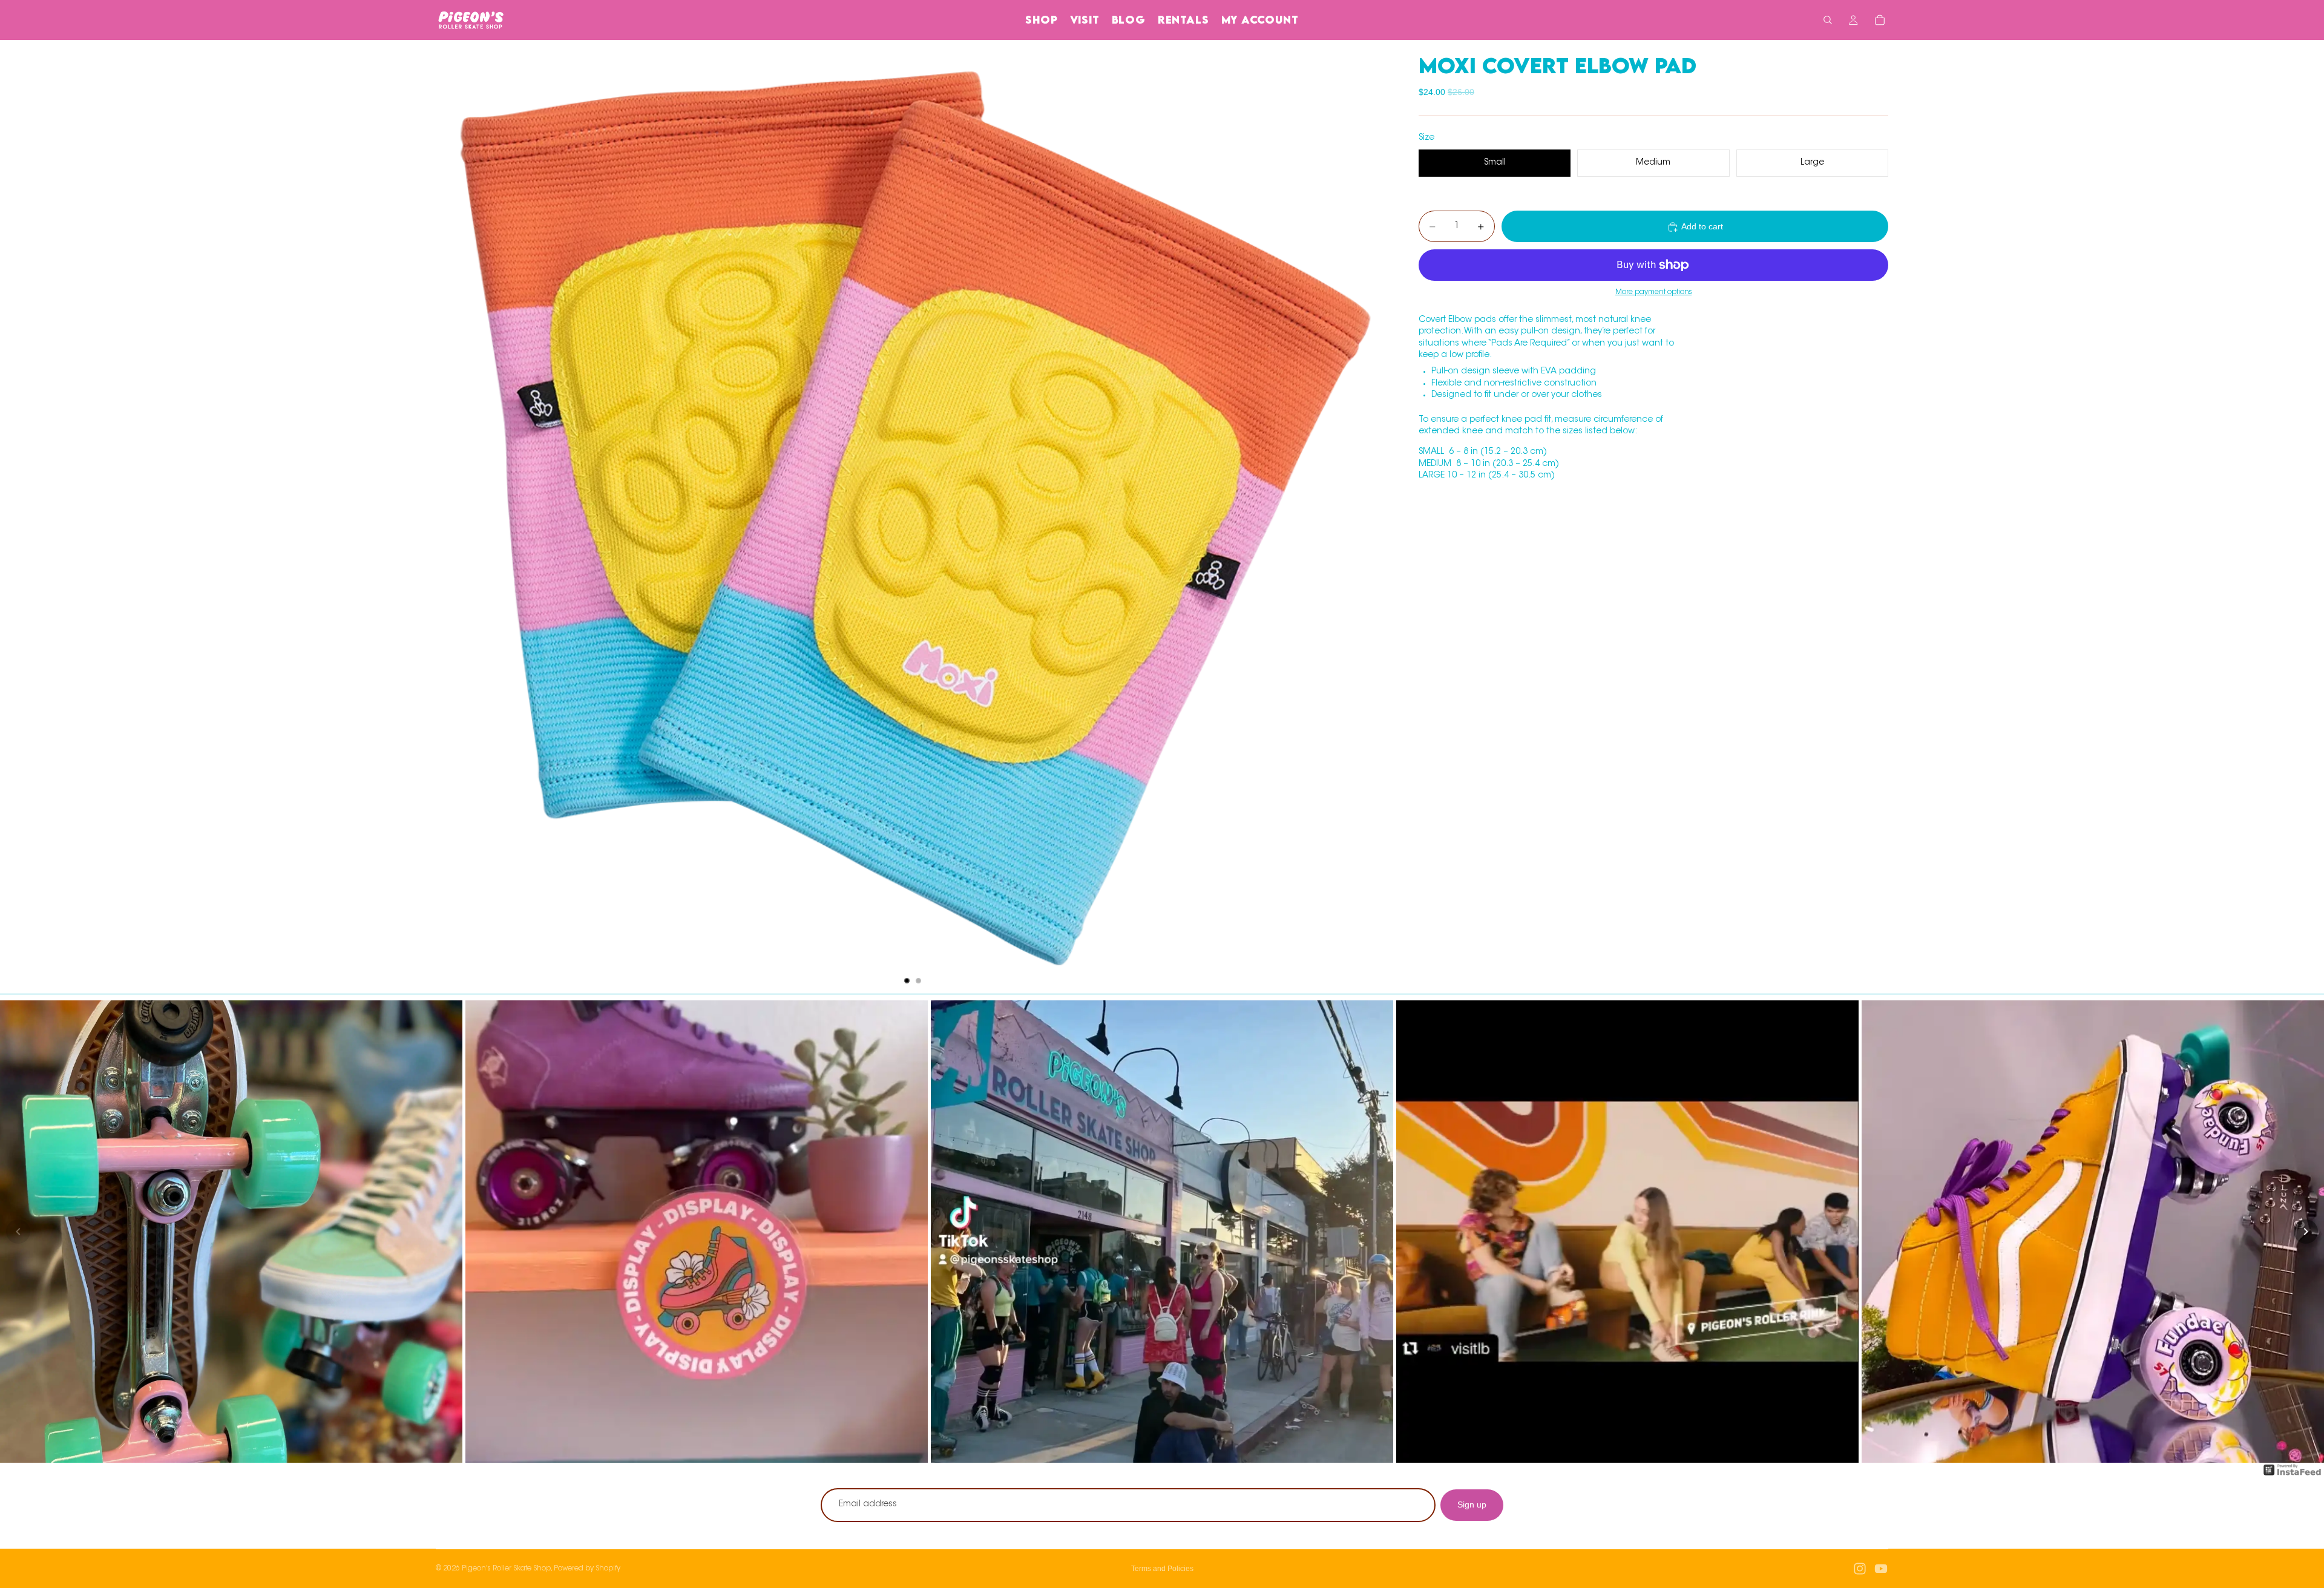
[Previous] (18, 1232)
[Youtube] (1881, 1569)
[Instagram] (1860, 1569)
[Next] (2306, 1232)
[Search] (1828, 20)
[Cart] (1880, 20)
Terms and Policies (1162, 1569)
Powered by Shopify (587, 1569)
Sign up (1472, 1504)
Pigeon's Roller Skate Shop (506, 1569)
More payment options (1653, 293)
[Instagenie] (2293, 1476)
